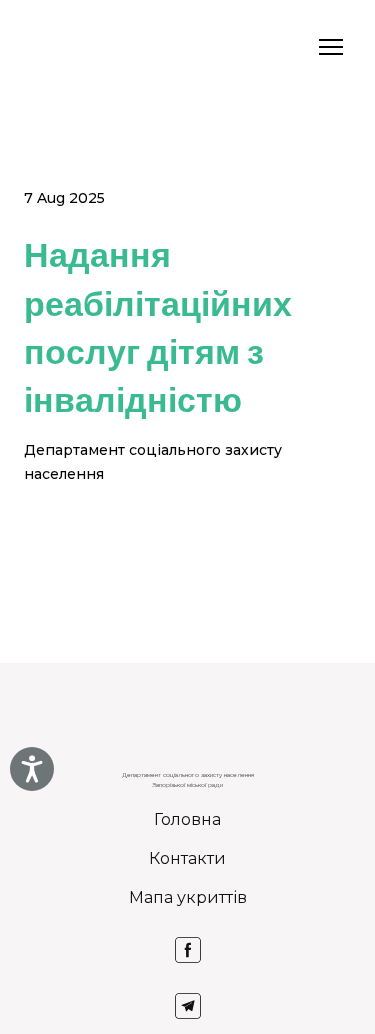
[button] (188, 950)
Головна (187, 819)
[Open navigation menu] (331, 47)
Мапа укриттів (188, 897)
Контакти (187, 858)
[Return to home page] (50, 47)
